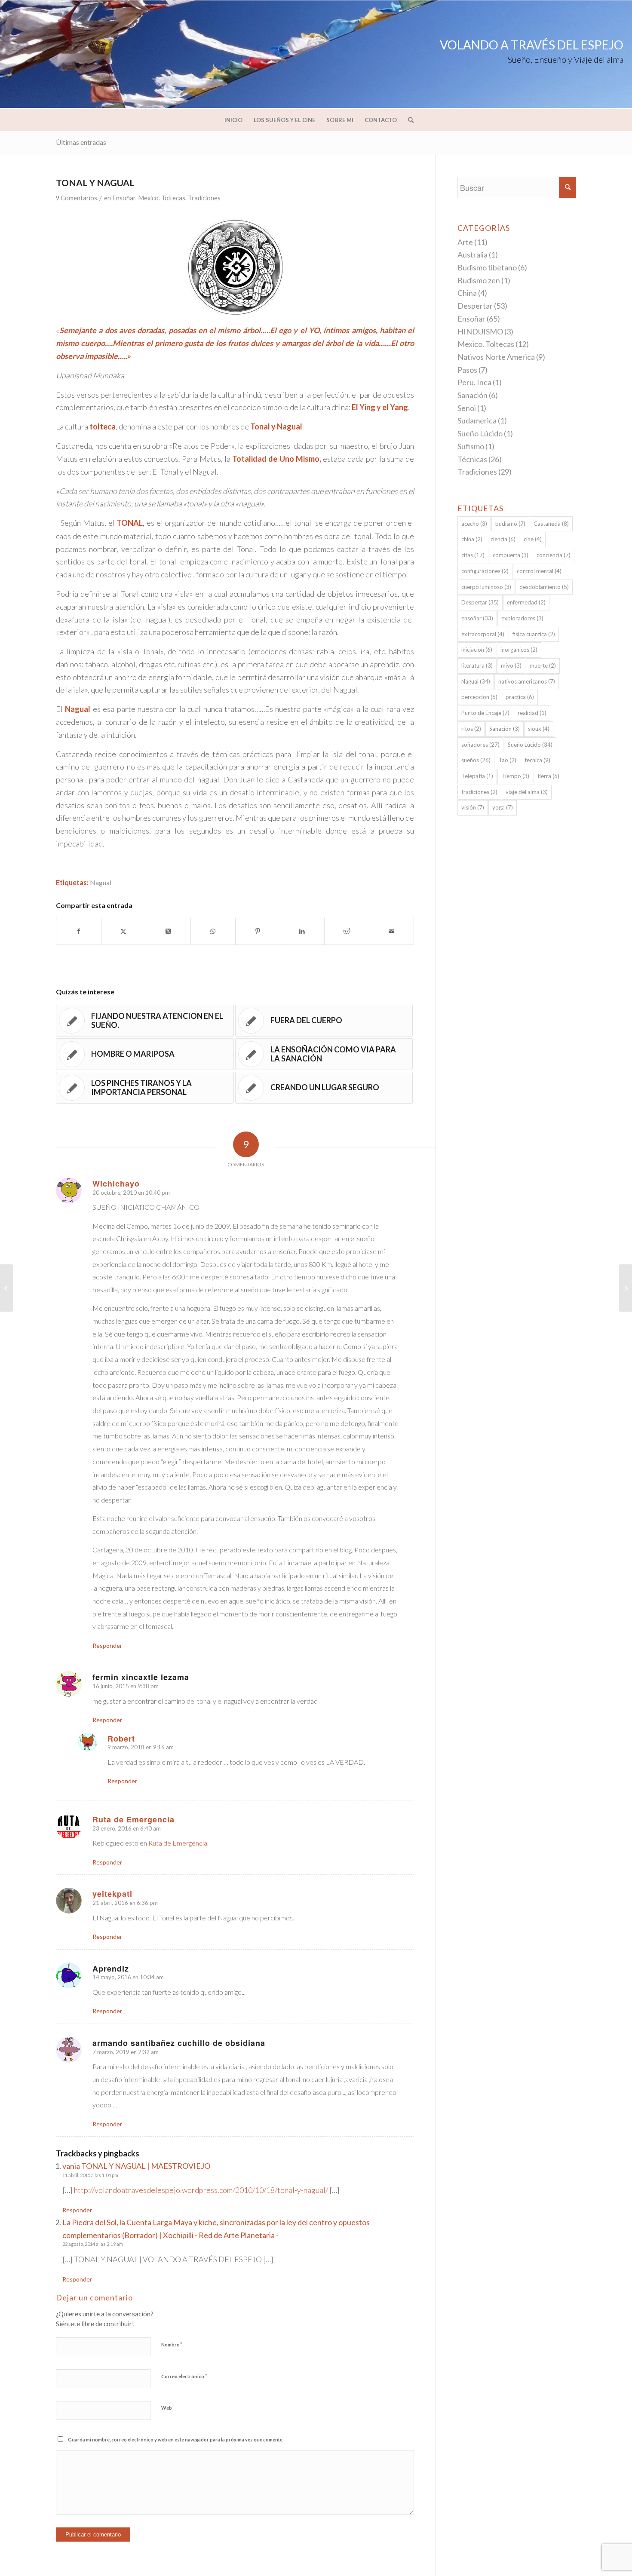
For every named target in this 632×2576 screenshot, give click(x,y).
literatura (477, 665)
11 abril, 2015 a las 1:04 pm (90, 2175)
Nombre (172, 2344)
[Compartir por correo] (391, 931)
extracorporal (483, 634)
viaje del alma (527, 792)
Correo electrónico (184, 2376)
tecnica (537, 760)
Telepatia (477, 776)
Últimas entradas (81, 142)
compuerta (511, 555)
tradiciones (479, 792)
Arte (465, 242)
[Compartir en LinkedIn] (302, 931)
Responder (107, 1645)
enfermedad (526, 602)
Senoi (467, 408)
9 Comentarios (77, 198)
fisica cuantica (534, 634)
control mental (539, 571)
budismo (510, 524)
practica (520, 697)
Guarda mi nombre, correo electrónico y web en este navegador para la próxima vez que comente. (176, 2440)
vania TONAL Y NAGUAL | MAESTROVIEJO (136, 2166)
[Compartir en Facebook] (79, 931)
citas (473, 555)
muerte (543, 665)
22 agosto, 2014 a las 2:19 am (93, 2244)
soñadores (480, 745)
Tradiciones (204, 198)
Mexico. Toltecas (162, 198)
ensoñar (477, 618)
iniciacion (477, 650)
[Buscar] (408, 120)
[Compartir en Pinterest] (258, 931)
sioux (539, 729)
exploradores (522, 618)
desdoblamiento (544, 587)
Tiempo (515, 776)
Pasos (467, 370)
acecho (474, 524)
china (472, 539)
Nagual (101, 882)
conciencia (554, 555)
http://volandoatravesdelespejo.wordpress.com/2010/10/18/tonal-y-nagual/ (201, 2190)
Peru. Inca (474, 382)
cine (533, 539)
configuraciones (485, 571)
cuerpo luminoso (486, 587)
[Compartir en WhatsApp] (213, 931)
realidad (532, 713)
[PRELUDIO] (7, 1288)
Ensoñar (124, 198)
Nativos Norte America (496, 357)
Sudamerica (477, 420)
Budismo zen (479, 280)
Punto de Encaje (485, 713)
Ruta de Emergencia (178, 1843)
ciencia (503, 539)
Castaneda (551, 524)
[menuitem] (233, 120)
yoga (503, 807)
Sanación (472, 395)
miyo (511, 665)
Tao (508, 760)
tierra (548, 776)
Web (167, 2408)
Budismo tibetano (487, 267)
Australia (472, 255)
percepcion (479, 697)
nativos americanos (527, 681)
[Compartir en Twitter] (124, 931)
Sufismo (471, 446)
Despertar (475, 306)
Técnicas (472, 459)
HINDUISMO (480, 331)
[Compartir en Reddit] (347, 931)
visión (473, 807)
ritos (471, 729)
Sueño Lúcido (480, 433)
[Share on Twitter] (168, 931)
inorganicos (519, 650)
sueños (476, 760)
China (467, 293)
